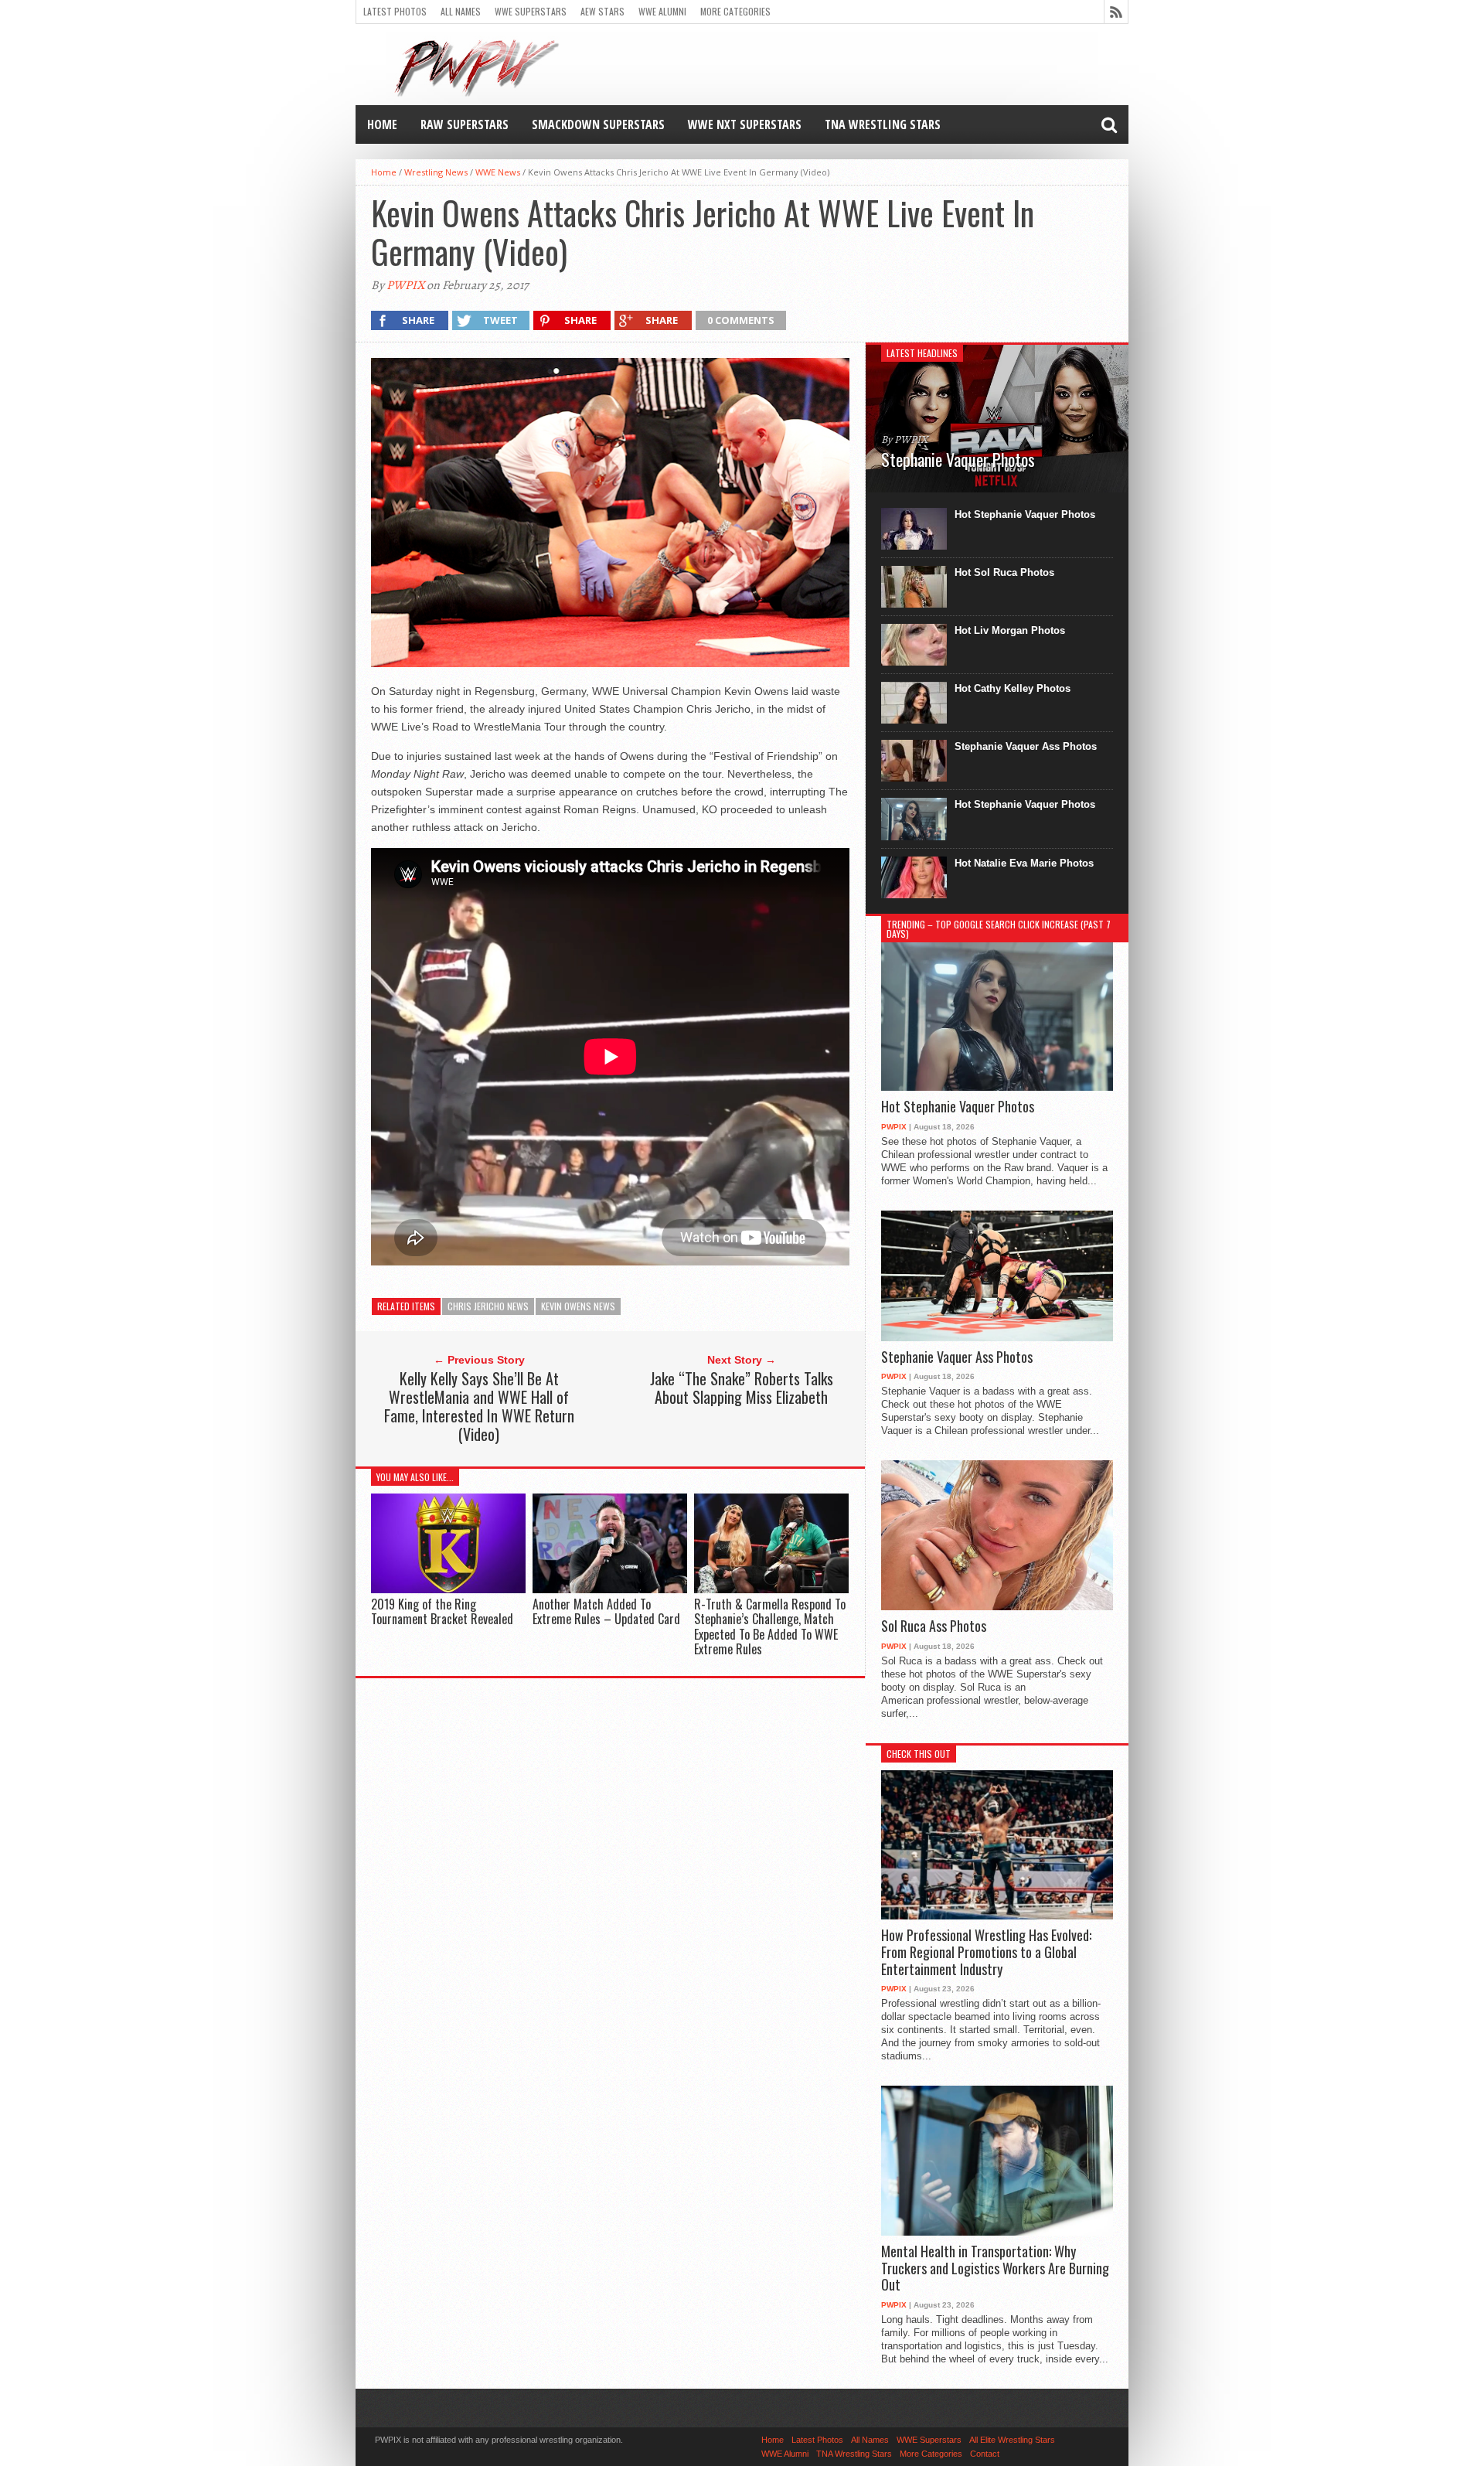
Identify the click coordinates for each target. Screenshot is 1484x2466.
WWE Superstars (531, 11)
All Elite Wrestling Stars (1012, 2440)
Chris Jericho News (488, 1306)
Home (382, 124)
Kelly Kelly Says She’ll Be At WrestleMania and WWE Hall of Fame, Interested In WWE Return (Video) (479, 1406)
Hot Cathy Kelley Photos (1013, 688)
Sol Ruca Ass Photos (934, 1626)
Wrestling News (436, 172)
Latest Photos (395, 11)
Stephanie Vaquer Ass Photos (1026, 746)
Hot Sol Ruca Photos (1004, 572)
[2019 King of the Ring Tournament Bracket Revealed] (448, 1590)
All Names (461, 11)
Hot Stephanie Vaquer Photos (1025, 514)
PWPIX (405, 285)
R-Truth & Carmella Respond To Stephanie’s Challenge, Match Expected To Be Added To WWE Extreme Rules (770, 1626)
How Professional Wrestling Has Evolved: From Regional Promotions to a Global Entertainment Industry (986, 1952)
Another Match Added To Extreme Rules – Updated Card (606, 1611)
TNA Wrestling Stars (883, 124)
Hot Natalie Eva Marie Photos (1024, 863)
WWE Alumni (662, 11)
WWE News (498, 172)
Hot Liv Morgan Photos (1010, 630)
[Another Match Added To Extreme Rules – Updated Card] (610, 1590)
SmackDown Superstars (598, 124)
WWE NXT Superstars (745, 124)
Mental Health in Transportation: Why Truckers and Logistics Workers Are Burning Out (995, 2268)
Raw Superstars (465, 124)
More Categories (735, 11)
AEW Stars (602, 11)
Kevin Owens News (578, 1306)
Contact (985, 2454)
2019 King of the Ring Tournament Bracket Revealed (442, 1611)
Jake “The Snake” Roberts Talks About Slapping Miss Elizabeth (742, 1388)
